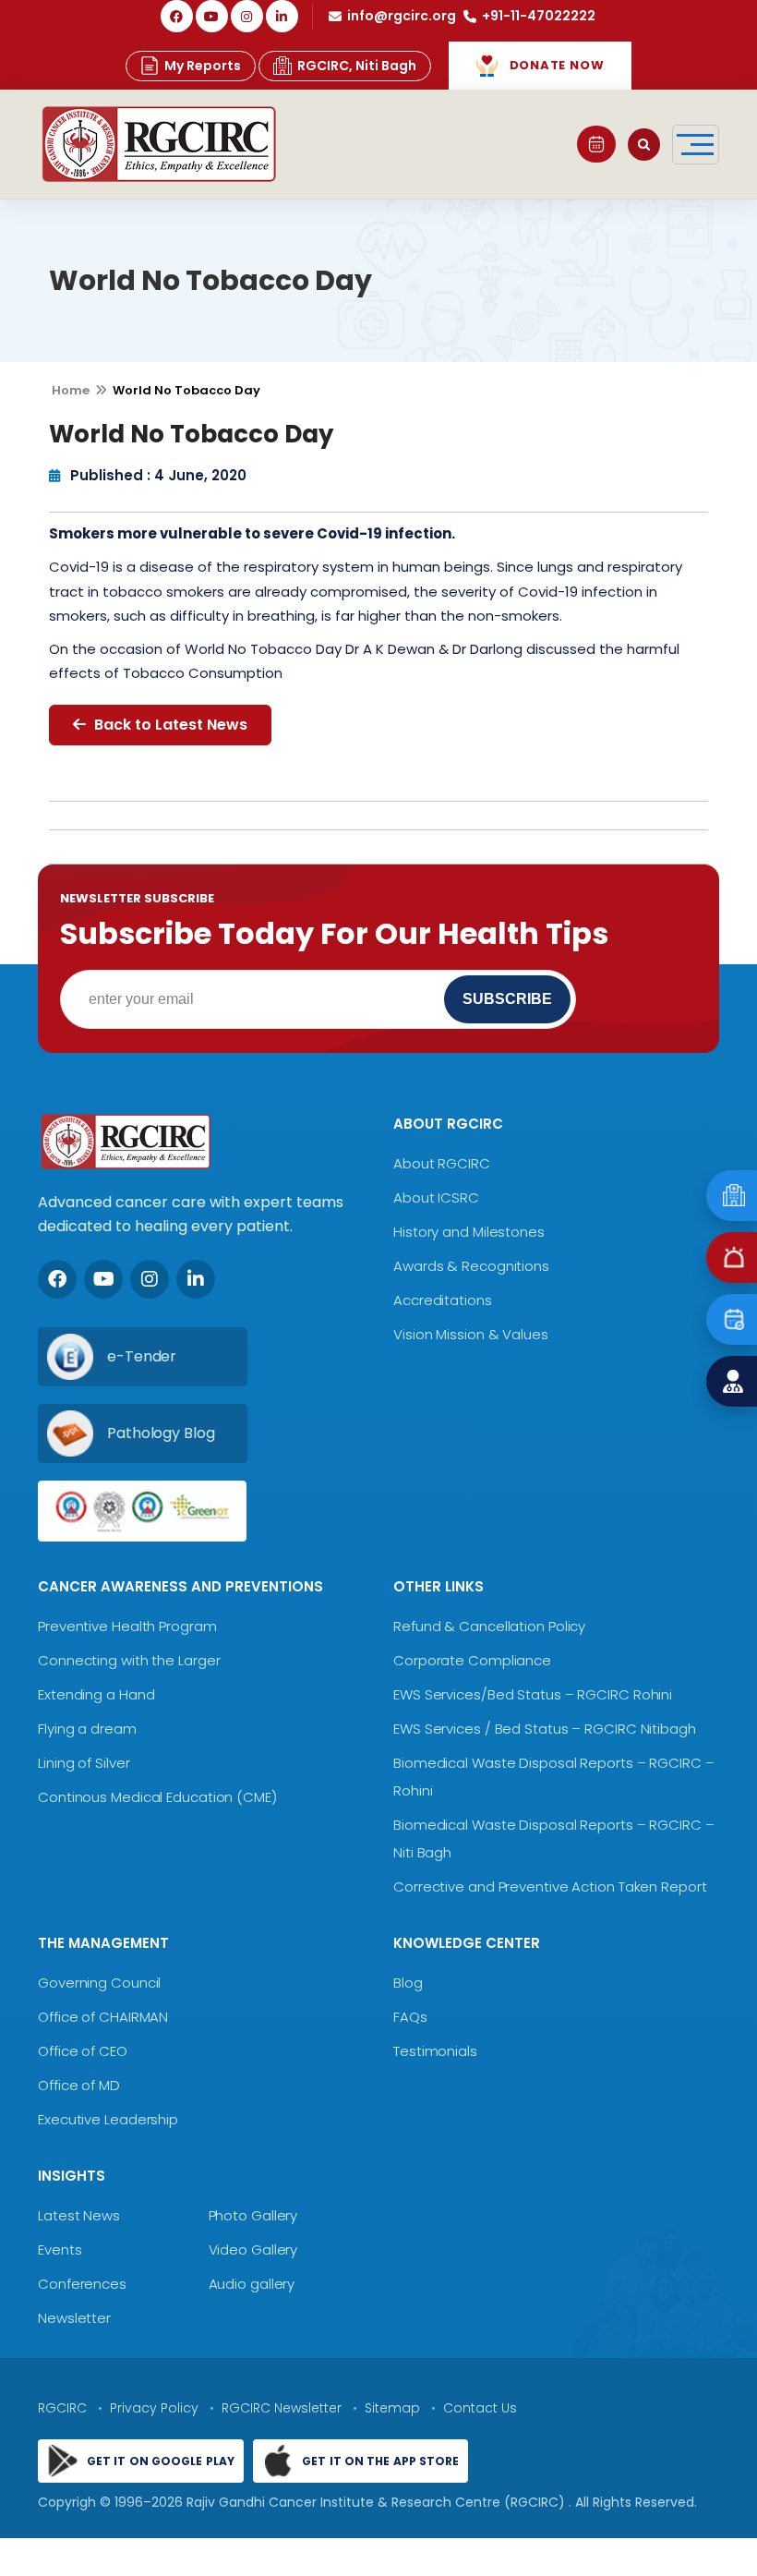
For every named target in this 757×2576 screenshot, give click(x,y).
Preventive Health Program (127, 1626)
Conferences (82, 2284)
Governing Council (99, 1983)
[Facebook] (177, 16)
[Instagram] (247, 16)
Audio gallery (252, 2284)
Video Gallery (253, 2249)
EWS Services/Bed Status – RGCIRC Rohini (533, 1694)
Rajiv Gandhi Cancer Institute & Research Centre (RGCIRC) (378, 2502)
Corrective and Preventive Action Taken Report (550, 1887)
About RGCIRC (442, 1163)
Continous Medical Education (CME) (157, 1797)
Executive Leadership (108, 2119)
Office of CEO (83, 2051)
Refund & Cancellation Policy (489, 1626)
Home (71, 390)
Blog (408, 1983)
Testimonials (435, 2051)
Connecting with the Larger (129, 1660)
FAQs (410, 2017)
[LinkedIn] (282, 16)
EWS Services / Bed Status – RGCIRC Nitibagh (545, 1729)
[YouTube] (212, 16)
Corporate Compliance (472, 1660)
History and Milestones (469, 1232)
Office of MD (79, 2085)
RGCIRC (62, 2408)
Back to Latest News (169, 725)
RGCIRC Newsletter (282, 2408)
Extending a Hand (96, 1694)
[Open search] (644, 145)
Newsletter (74, 2318)
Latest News (79, 2215)
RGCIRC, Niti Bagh (357, 66)
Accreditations (443, 1300)
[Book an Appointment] (596, 144)
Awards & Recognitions (471, 1266)
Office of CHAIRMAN (103, 2017)
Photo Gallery (253, 2215)
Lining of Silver (84, 1763)
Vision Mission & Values (471, 1334)
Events (60, 2249)
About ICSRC (436, 1197)
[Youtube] (103, 1279)
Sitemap (392, 2408)
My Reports (203, 66)
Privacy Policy (154, 2408)
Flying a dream (87, 1729)
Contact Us (480, 2408)
